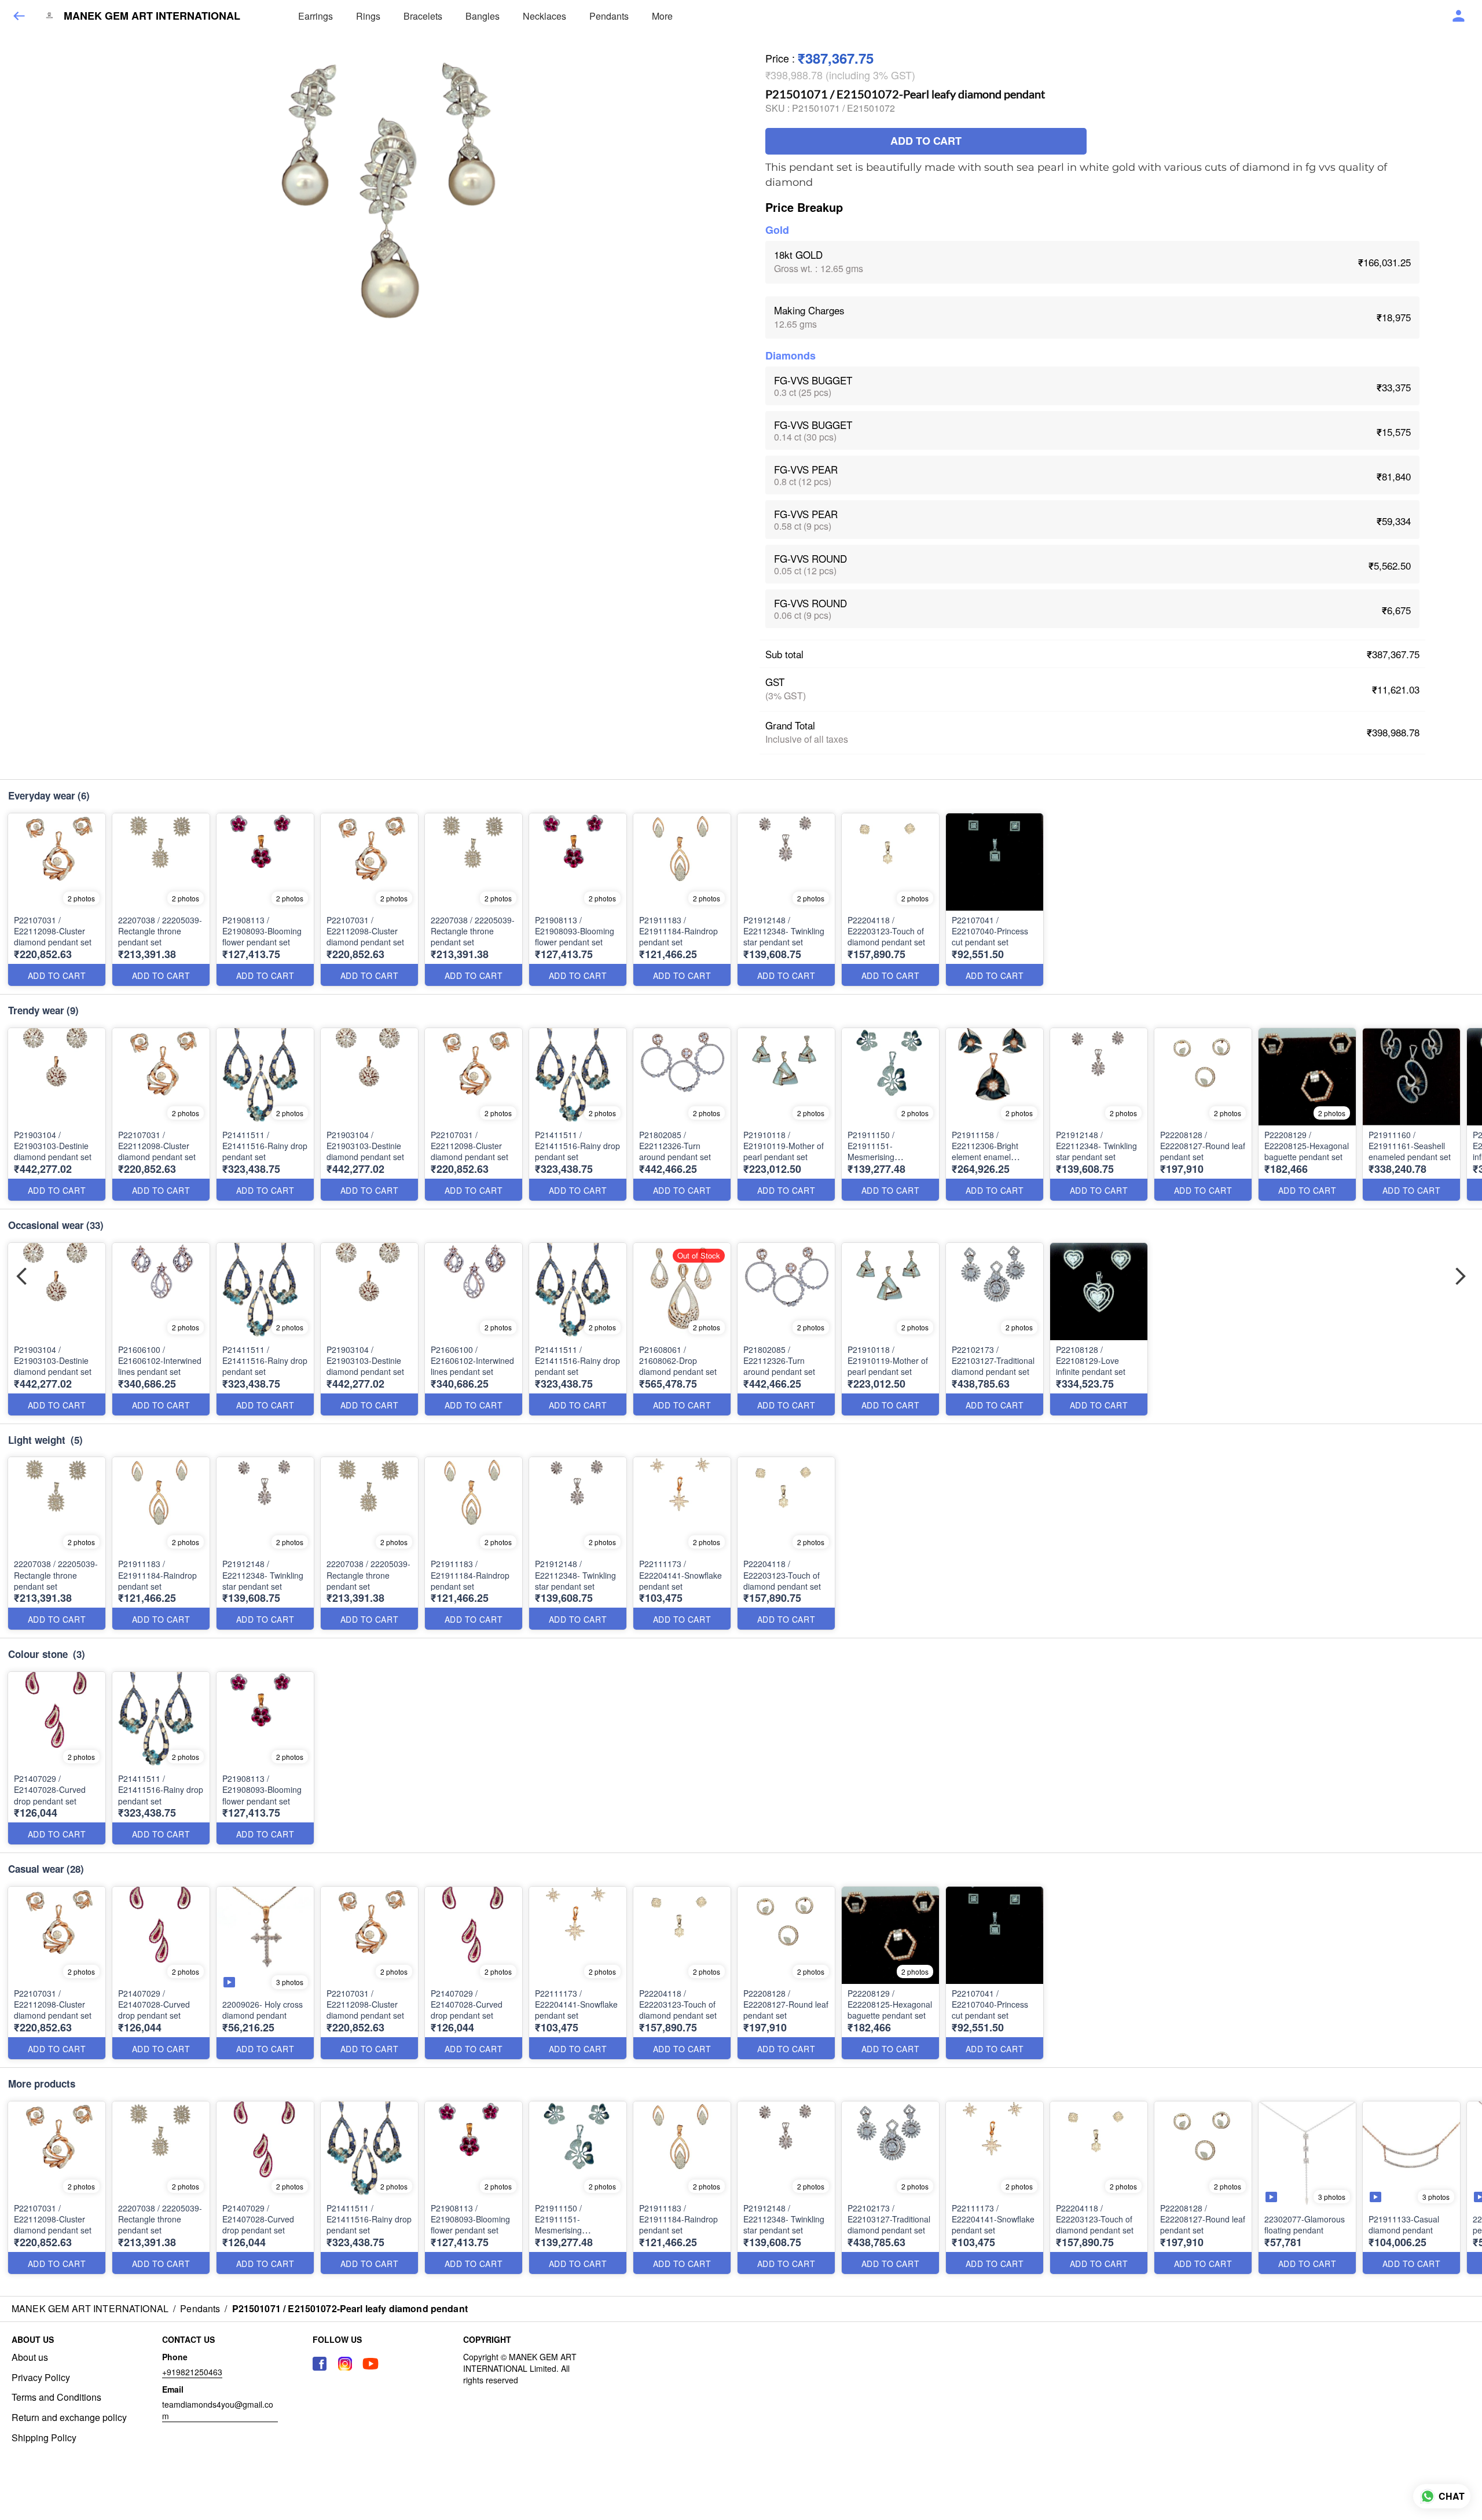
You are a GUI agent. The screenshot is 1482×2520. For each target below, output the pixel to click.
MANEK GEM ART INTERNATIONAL (152, 16)
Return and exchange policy (69, 2418)
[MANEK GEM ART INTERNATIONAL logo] (49, 16)
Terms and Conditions (56, 2397)
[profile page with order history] (1459, 16)
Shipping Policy (44, 2438)
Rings (368, 16)
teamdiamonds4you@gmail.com (218, 2410)
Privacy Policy (41, 2378)
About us (30, 2357)
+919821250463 (192, 2372)
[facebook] (320, 2364)
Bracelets (423, 16)
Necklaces (544, 16)
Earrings (316, 16)
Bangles (483, 16)
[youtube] (370, 2364)
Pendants (609, 16)
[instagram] (345, 2364)
